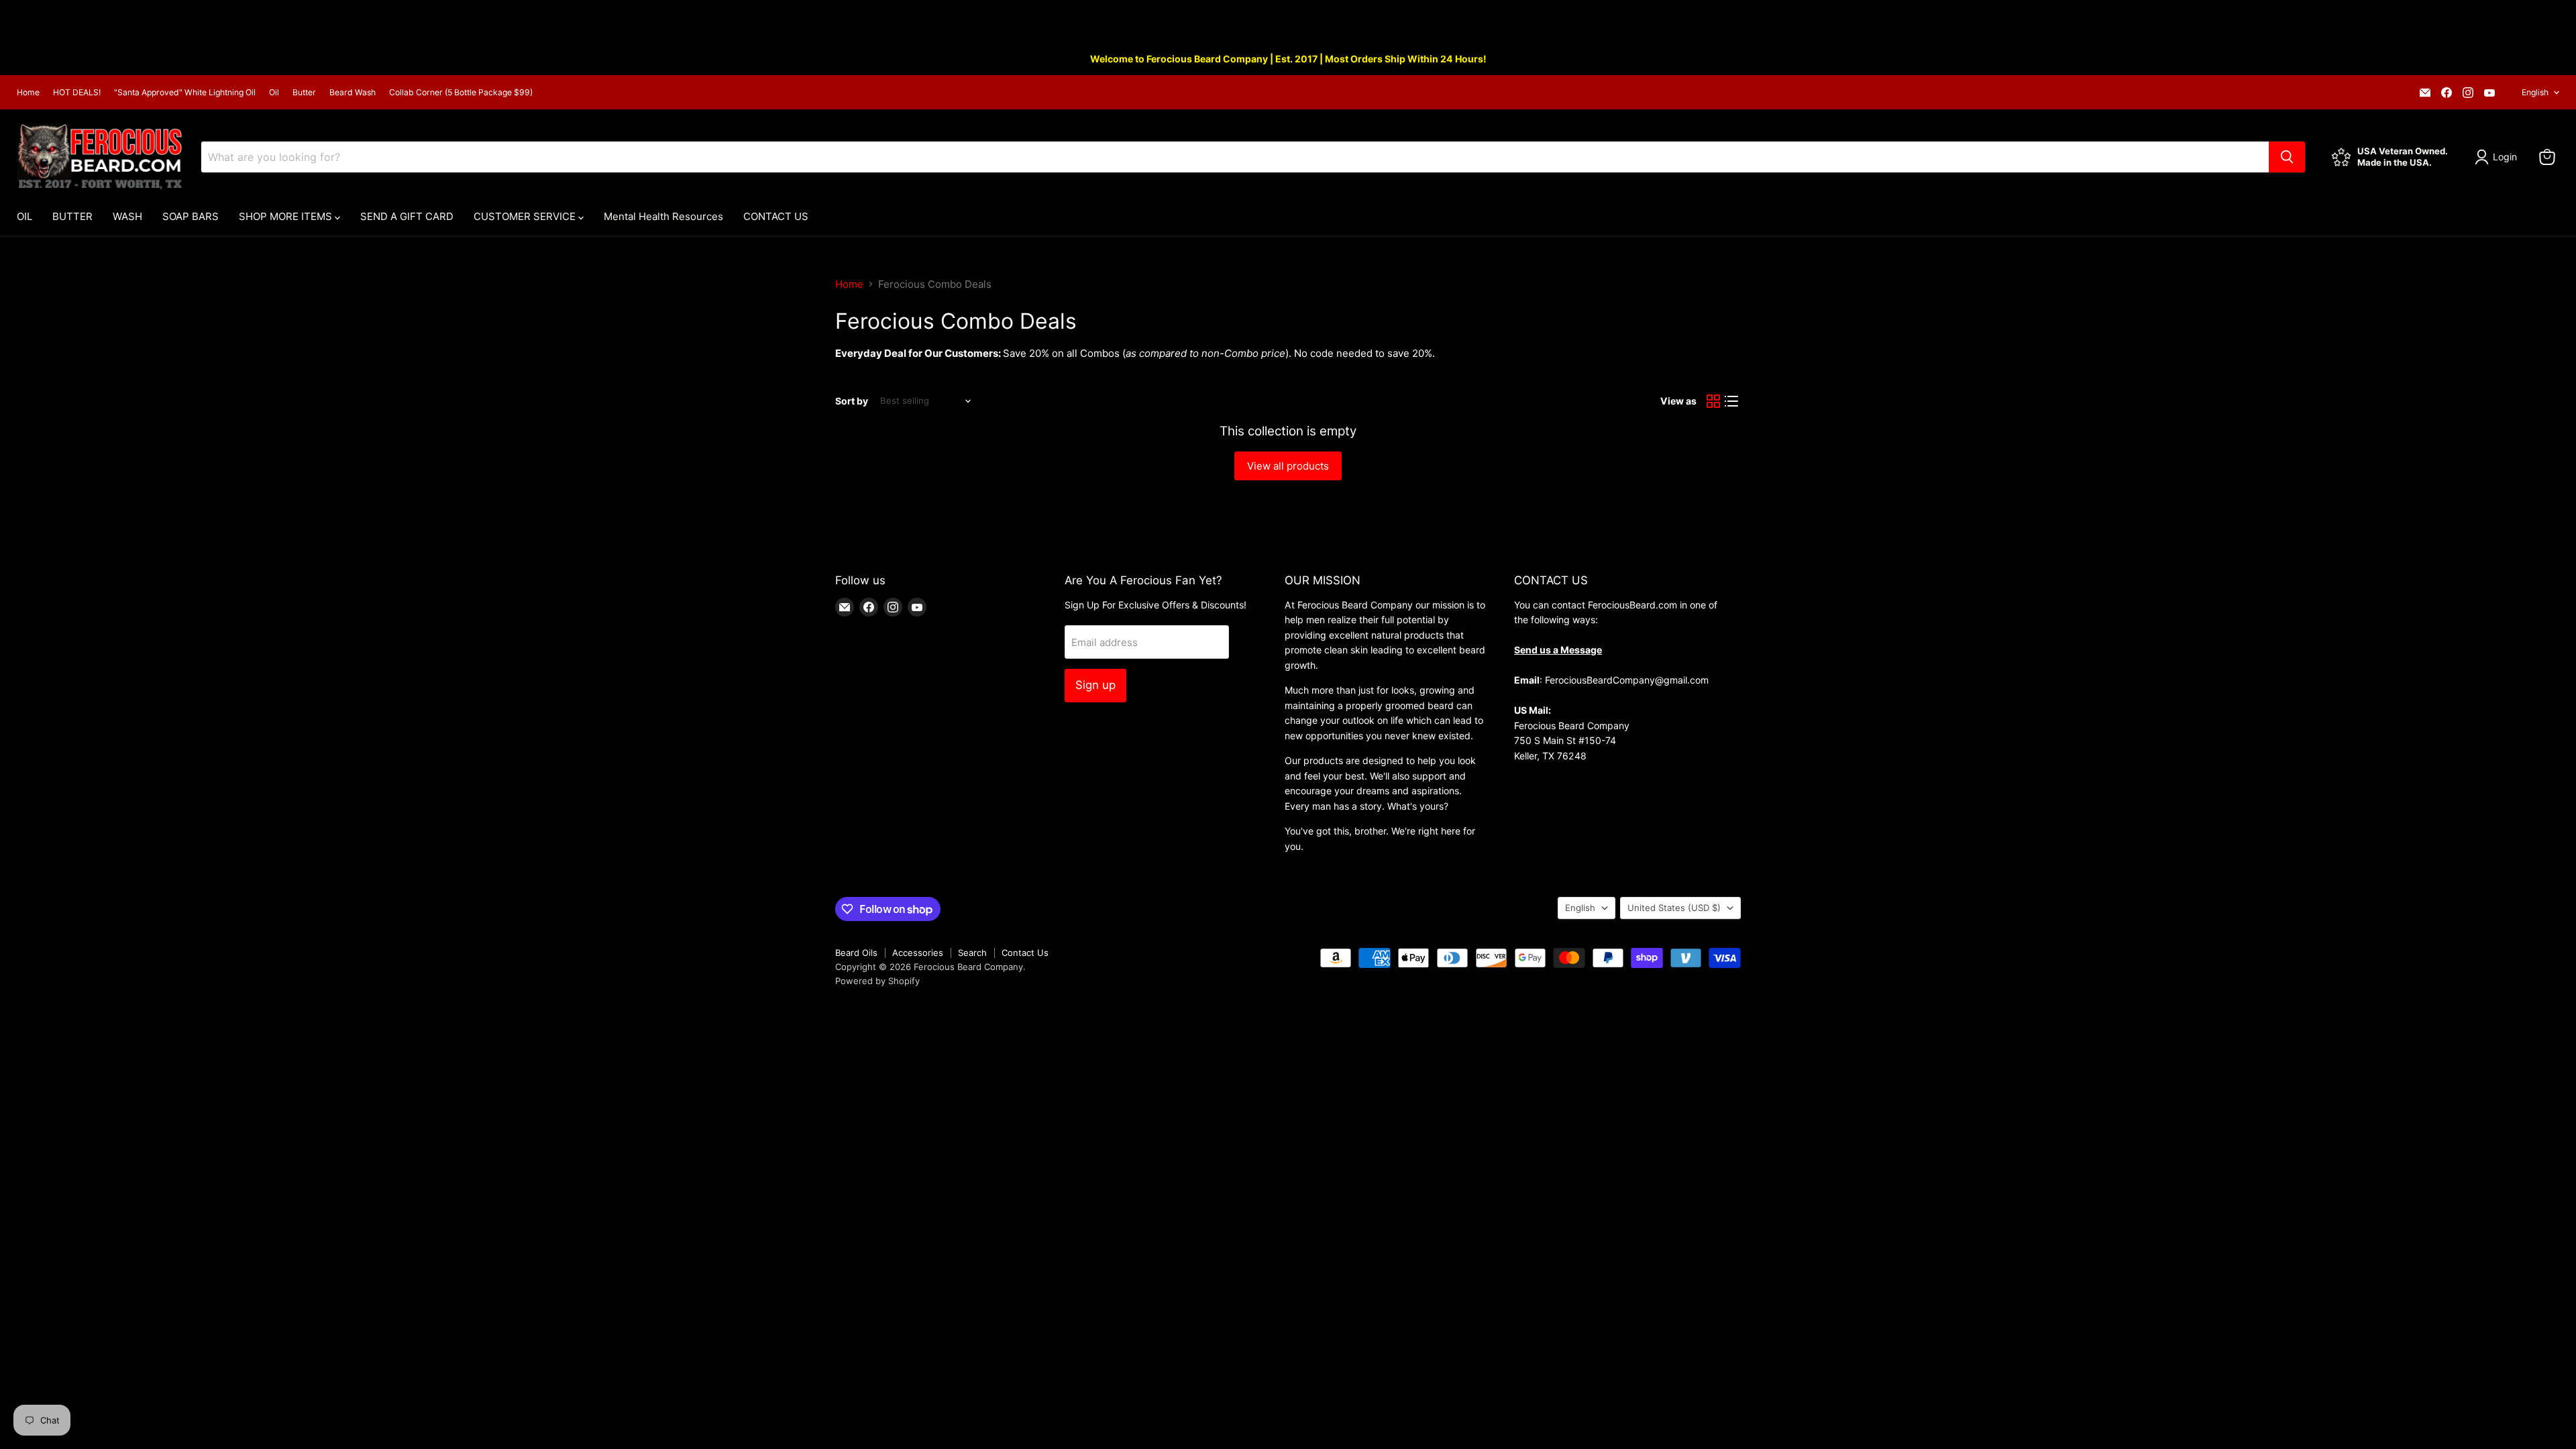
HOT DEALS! (77, 93)
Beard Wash (353, 93)
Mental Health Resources (663, 216)
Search (972, 953)
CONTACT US (776, 216)
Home (28, 93)
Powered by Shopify (877, 981)
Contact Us (1025, 953)
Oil (274, 93)
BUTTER (72, 216)
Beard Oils (856, 953)
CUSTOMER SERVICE (526, 216)
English (2535, 92)
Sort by (852, 401)
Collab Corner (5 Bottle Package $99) (461, 93)
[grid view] (1713, 401)
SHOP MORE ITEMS (287, 216)
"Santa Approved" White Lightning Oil (185, 93)
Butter (304, 93)
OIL (24, 216)
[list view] (1732, 401)
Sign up (1095, 685)
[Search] (2287, 157)
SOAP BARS (191, 216)
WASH (127, 216)
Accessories (918, 953)
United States (1674, 908)
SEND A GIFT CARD (407, 216)
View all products (1288, 466)
